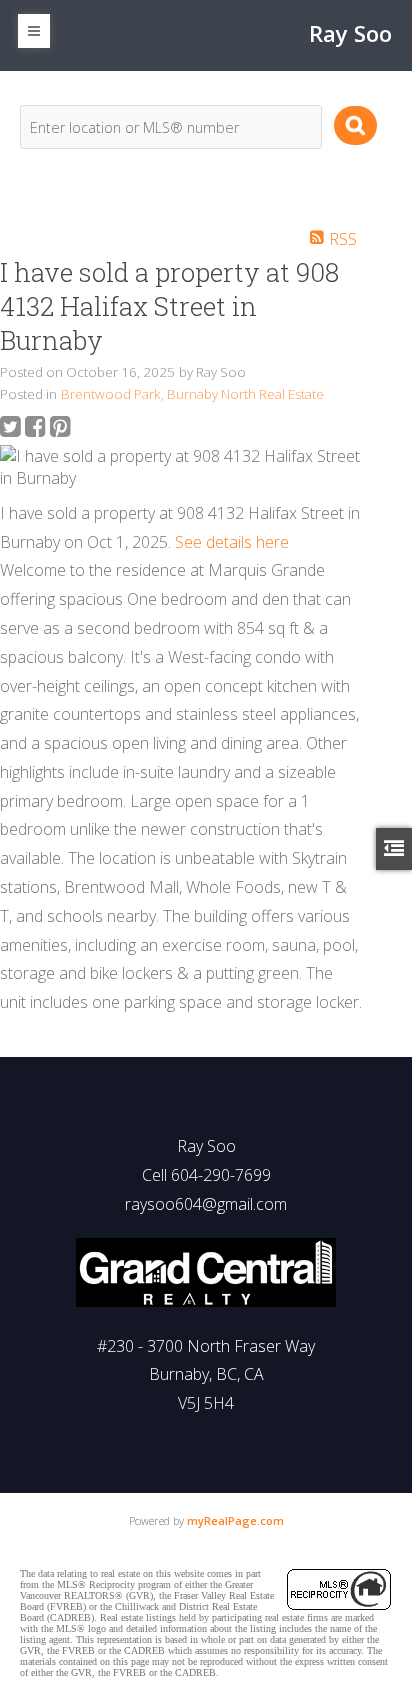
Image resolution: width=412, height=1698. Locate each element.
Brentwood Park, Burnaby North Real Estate (192, 394)
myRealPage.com (235, 1520)
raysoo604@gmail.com (206, 1204)
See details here (232, 542)
